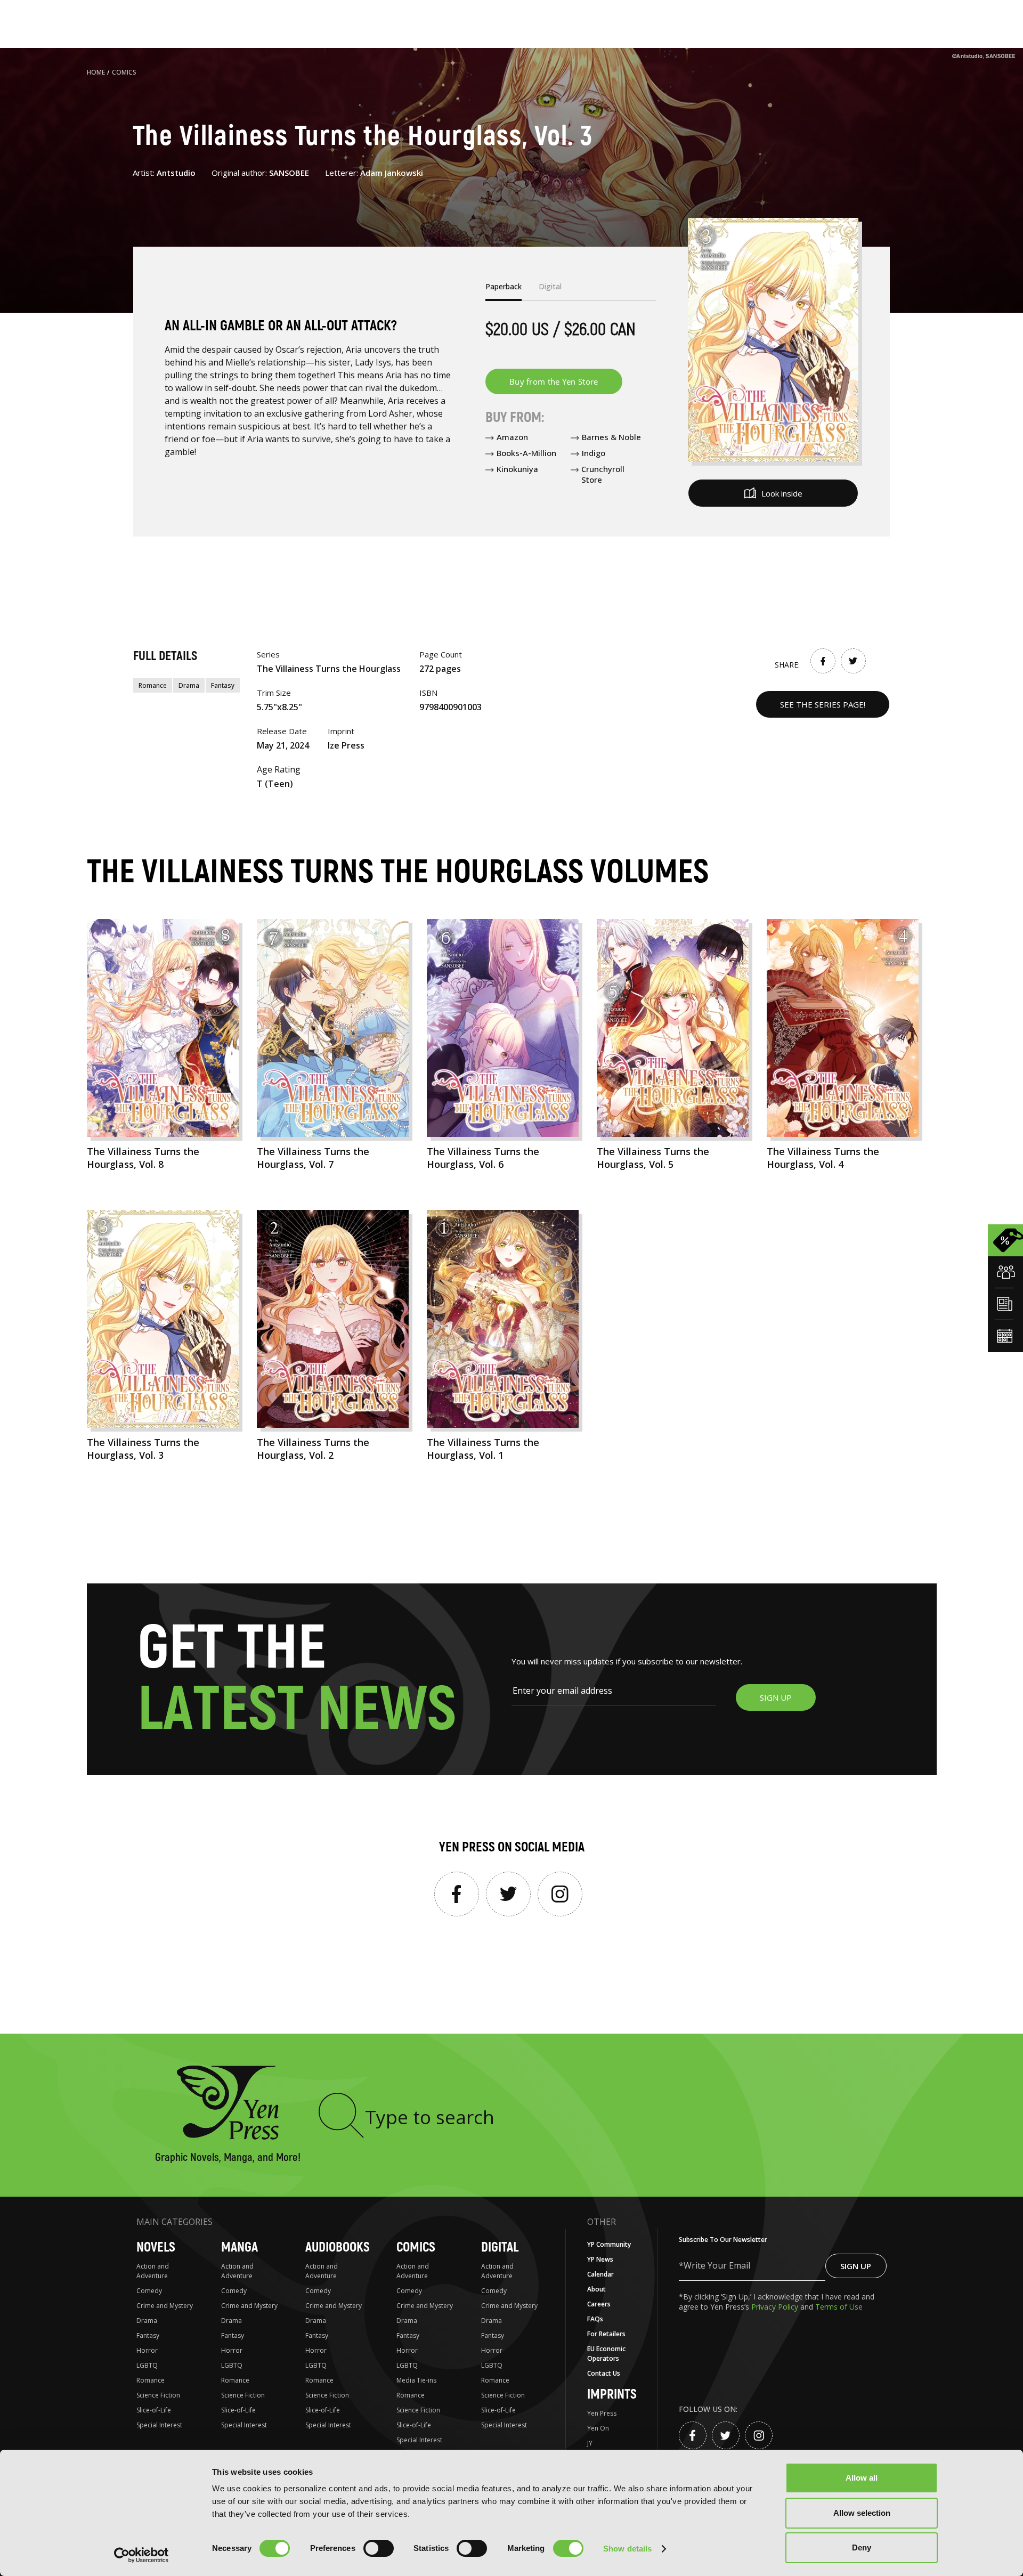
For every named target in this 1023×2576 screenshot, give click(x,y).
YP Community (609, 2244)
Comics (124, 72)
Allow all (862, 2478)
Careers (599, 2304)
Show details (627, 2549)
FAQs (595, 2319)
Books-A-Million (526, 453)
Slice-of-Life (154, 2410)
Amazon (512, 437)
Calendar (600, 2274)
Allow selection (862, 2513)
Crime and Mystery (165, 2306)
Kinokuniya (517, 469)
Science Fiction (158, 2395)
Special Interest (159, 2425)
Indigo (594, 453)
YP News (600, 2259)
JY (590, 2443)
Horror (147, 2350)
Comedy (149, 2291)
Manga (239, 2248)
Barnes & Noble (611, 437)
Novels (156, 2248)
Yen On (598, 2428)
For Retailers (606, 2334)
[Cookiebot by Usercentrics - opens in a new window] (141, 2555)
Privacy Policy (776, 2307)
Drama (189, 685)
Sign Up (856, 2266)
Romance (153, 685)
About (596, 2289)
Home (96, 72)
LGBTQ (147, 2365)
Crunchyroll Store (603, 474)
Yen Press (602, 2413)
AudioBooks (338, 2248)
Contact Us (604, 2373)
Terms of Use (839, 2307)
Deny (862, 2547)
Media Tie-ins (416, 2380)
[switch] (379, 2548)
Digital (500, 2248)
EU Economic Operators (606, 2354)
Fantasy (223, 685)
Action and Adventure (153, 2271)
